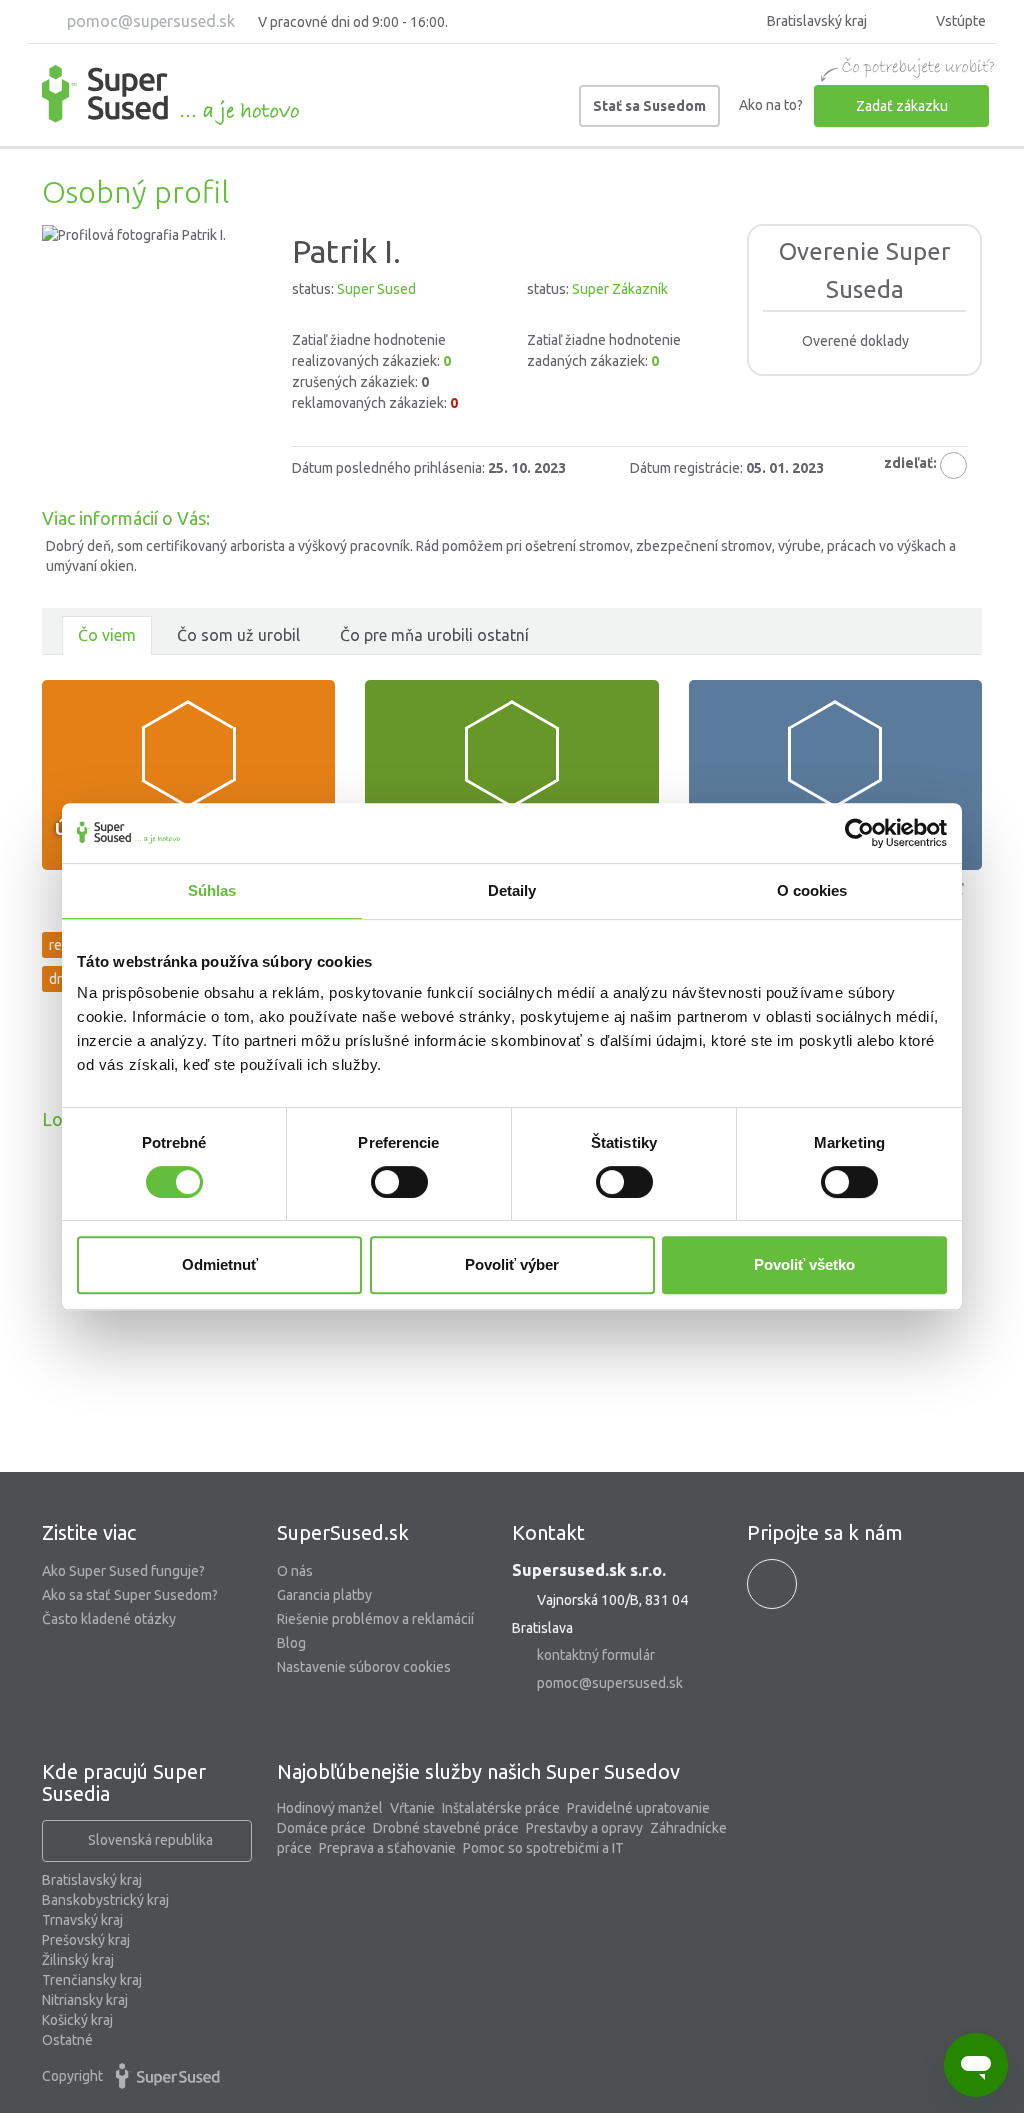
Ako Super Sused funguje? (123, 1571)
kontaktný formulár (596, 1655)
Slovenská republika (150, 1840)
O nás (295, 1571)
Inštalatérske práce (501, 1808)
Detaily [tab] (512, 890)
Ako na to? (771, 105)
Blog (291, 1643)
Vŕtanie (412, 1808)
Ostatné (67, 2040)
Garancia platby (324, 1595)
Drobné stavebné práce (446, 1828)
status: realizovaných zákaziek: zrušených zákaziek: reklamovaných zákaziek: (375, 346)
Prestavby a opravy (584, 1828)
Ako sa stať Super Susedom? (130, 1595)
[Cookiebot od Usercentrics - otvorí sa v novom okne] (859, 833)
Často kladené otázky (109, 1619)
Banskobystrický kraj (105, 1900)
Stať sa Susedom (649, 106)
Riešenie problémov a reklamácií (375, 1619)
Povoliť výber (512, 1264)
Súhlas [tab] (212, 890)
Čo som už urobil (238, 635)
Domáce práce (321, 1828)
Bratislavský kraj (92, 1880)
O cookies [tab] (812, 890)
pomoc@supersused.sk (149, 21)
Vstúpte (959, 21)
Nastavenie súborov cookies (364, 1667)
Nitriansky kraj (85, 2000)
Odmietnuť (220, 1264)
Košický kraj (77, 2020)
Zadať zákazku (902, 106)
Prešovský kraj (86, 1940)
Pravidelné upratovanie (638, 1808)
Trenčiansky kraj (92, 1980)
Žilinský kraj (78, 1960)
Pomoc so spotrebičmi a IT (543, 1848)
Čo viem (107, 635)
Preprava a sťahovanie (387, 1848)
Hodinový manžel (330, 1808)
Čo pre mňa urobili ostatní (434, 635)
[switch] (399, 1182)
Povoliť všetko (804, 1264)
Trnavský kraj (82, 1920)
